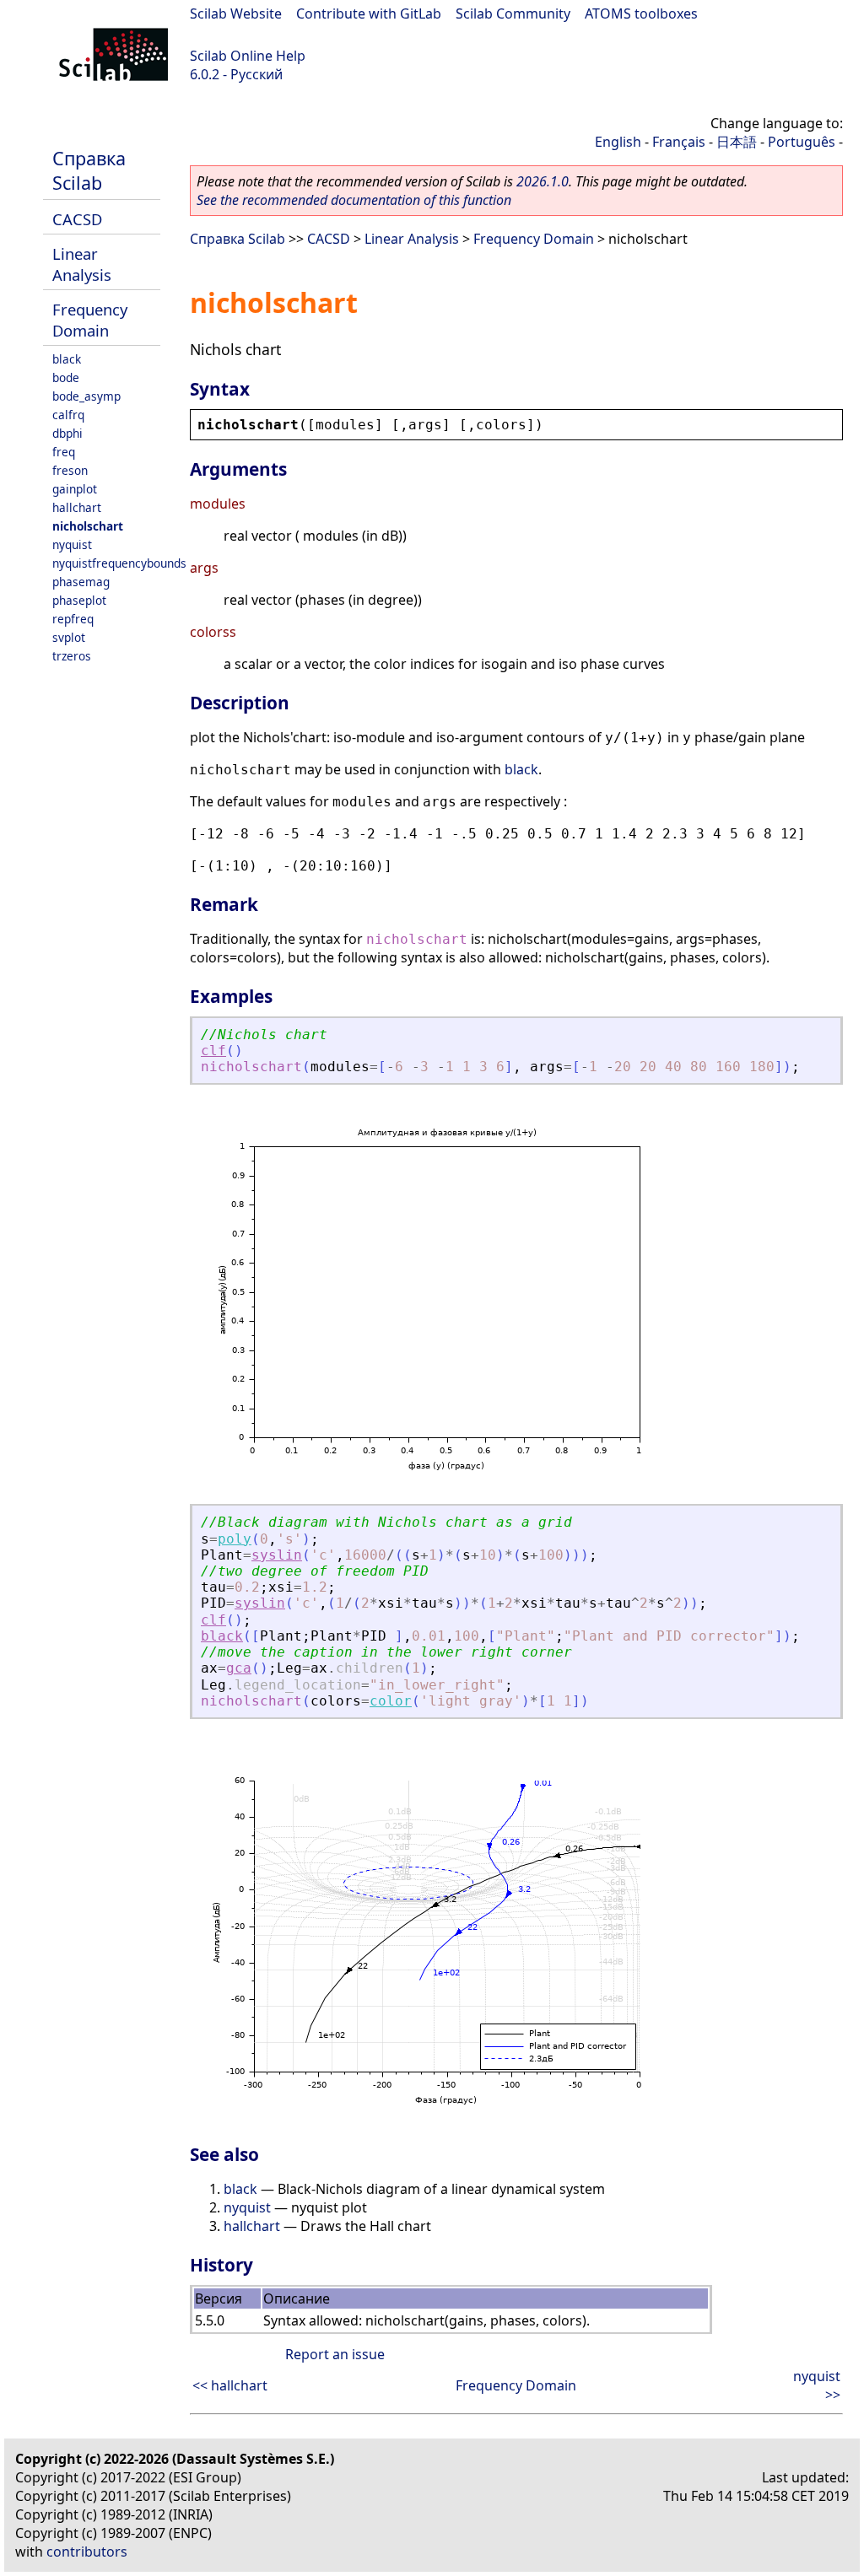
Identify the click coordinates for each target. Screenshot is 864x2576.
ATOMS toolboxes (641, 13)
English (618, 142)
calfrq (68, 415)
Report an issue (335, 2354)
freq (64, 452)
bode (66, 377)
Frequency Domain (90, 320)
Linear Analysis (82, 264)
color (391, 1701)
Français (679, 142)
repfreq (73, 619)
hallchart (77, 507)
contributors (87, 2552)
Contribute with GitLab (369, 13)
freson (70, 470)
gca (239, 1668)
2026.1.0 (543, 181)
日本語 (737, 142)
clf (213, 1051)
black (67, 359)
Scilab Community (513, 13)
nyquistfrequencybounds (119, 563)
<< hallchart (230, 2385)
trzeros (72, 656)
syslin (277, 1555)
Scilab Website (236, 13)
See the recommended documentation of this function (354, 200)
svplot (69, 637)
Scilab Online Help (248, 56)
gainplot (75, 489)
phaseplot (79, 600)
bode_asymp (86, 396)
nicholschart (88, 526)
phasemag (81, 582)
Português (802, 142)
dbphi (67, 433)
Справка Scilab (89, 170)
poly (235, 1539)
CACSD (77, 219)
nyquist (72, 544)
